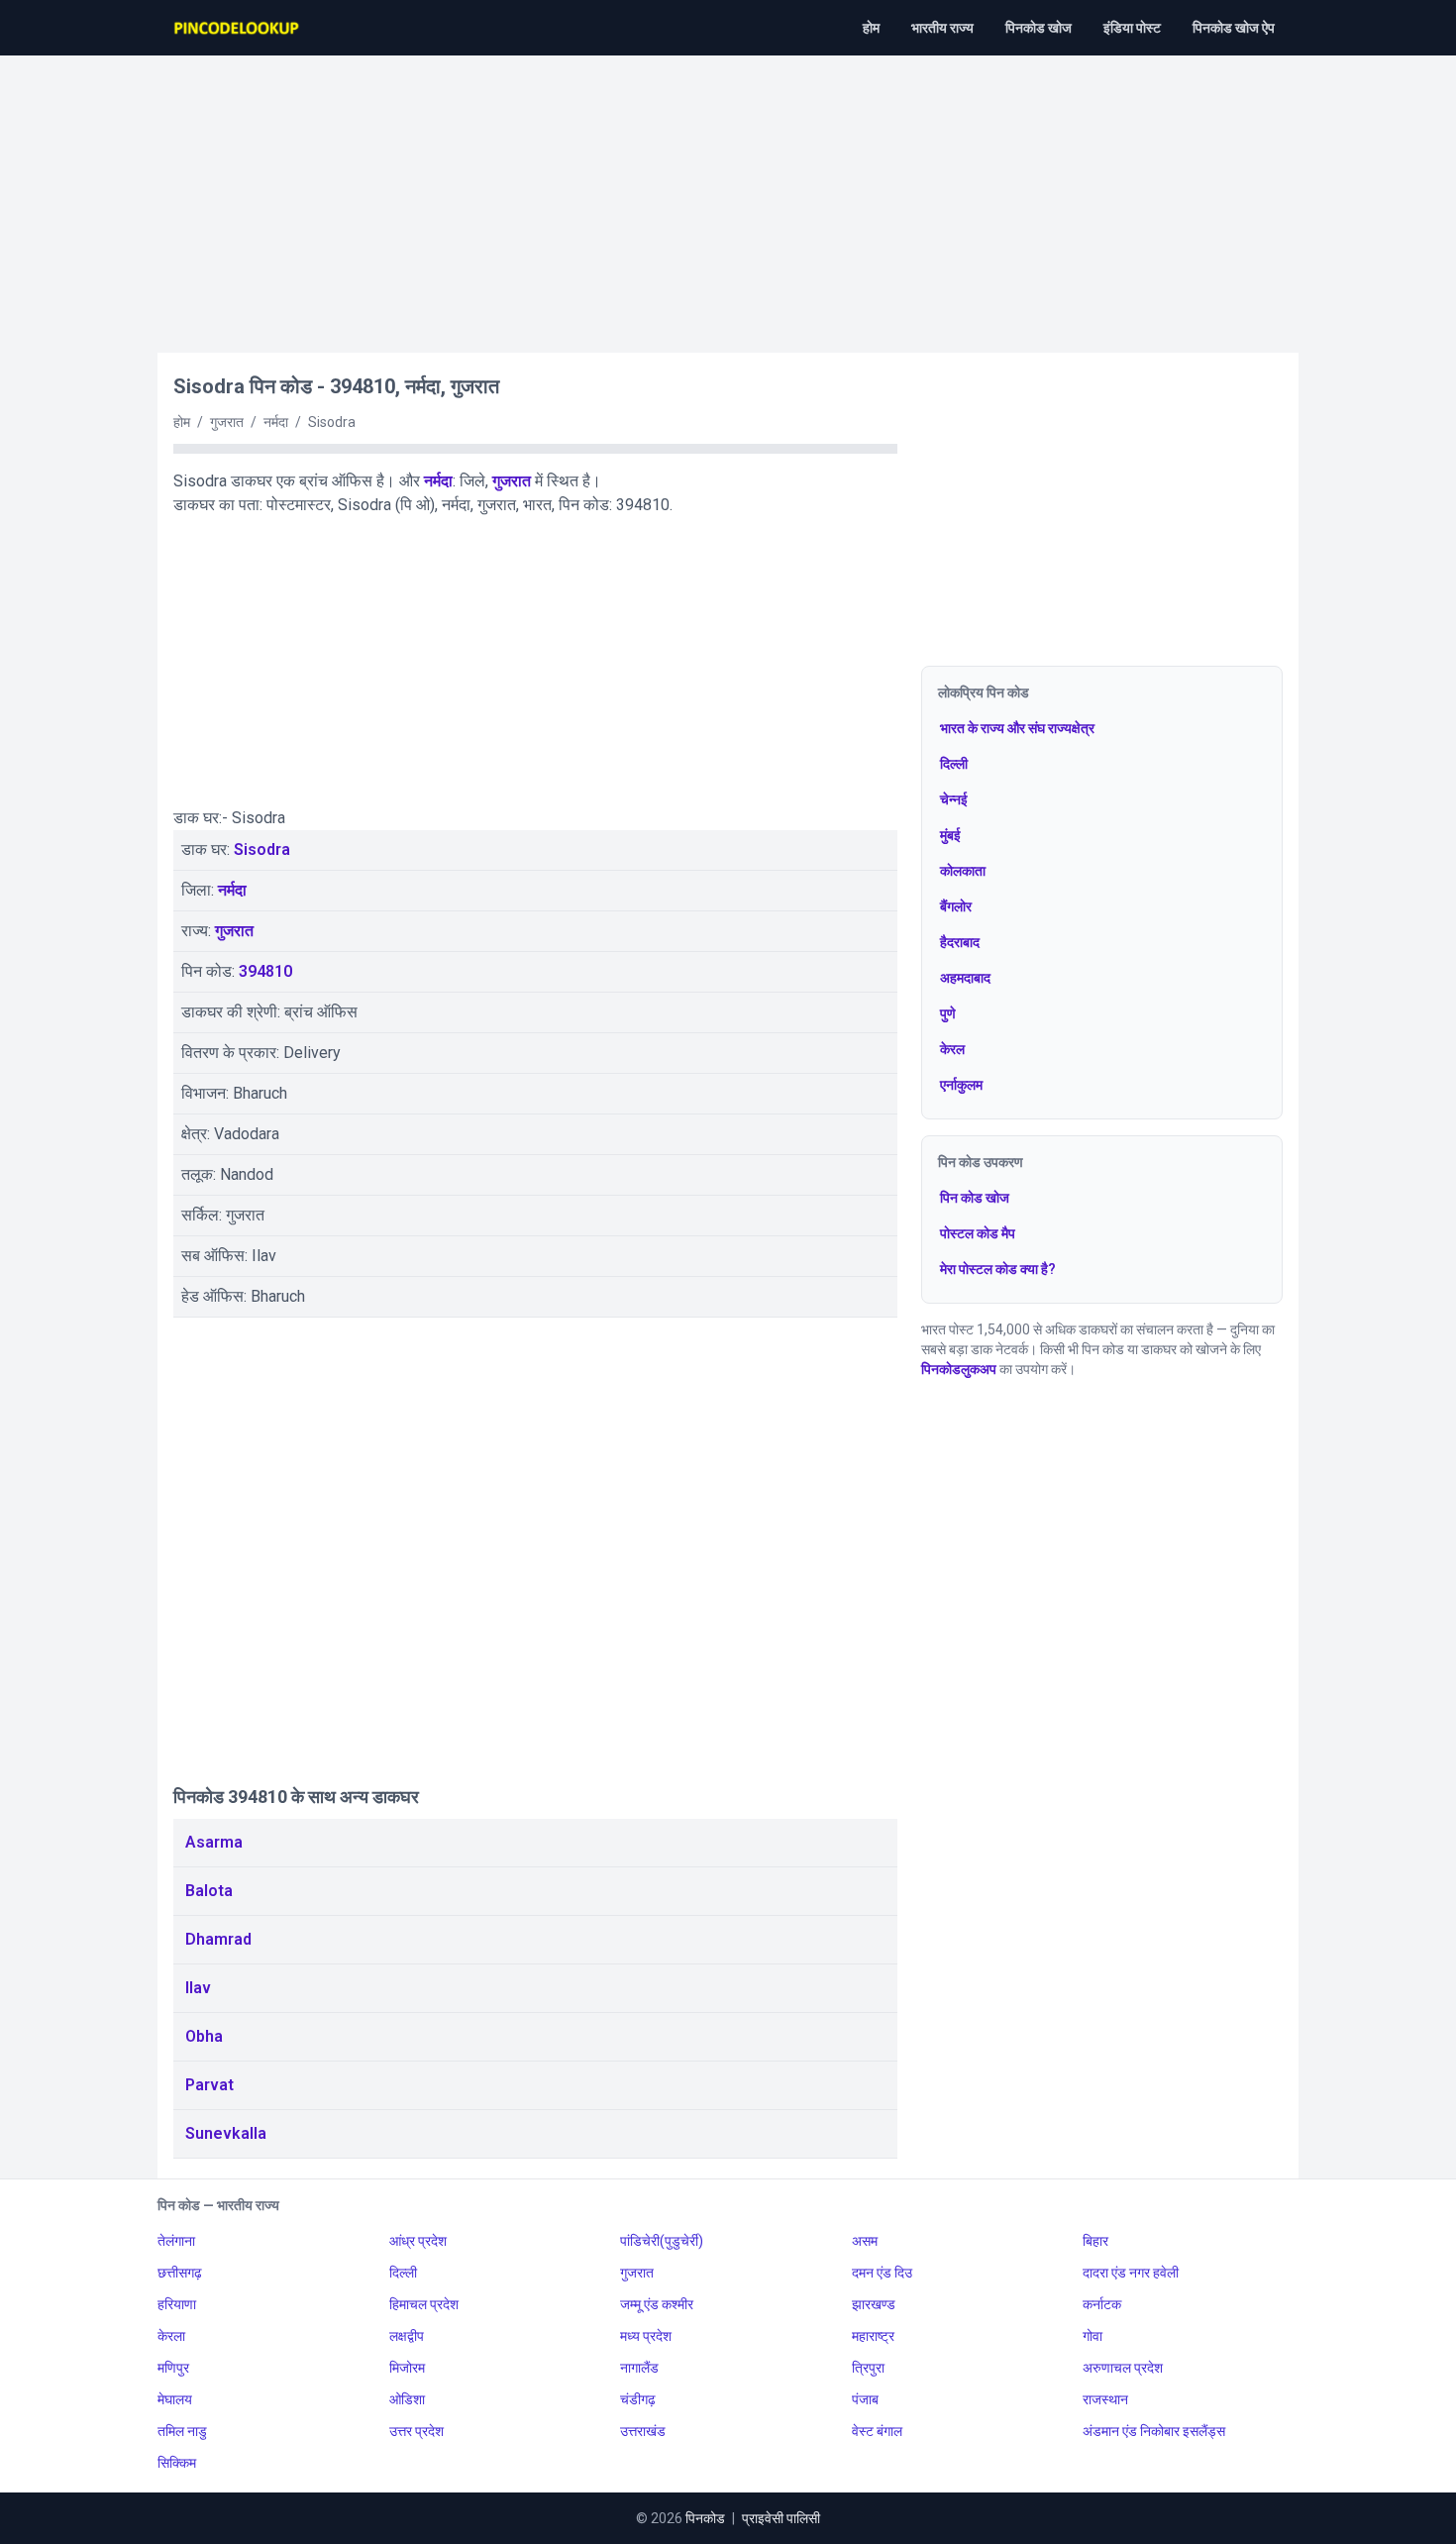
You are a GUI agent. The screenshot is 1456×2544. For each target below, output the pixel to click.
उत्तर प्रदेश (416, 2431)
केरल (952, 1049)
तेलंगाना (176, 2241)
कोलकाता (963, 871)
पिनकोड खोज (1039, 28)
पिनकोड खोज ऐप (1234, 28)
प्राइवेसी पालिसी (781, 2518)
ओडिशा (407, 2399)
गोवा (1092, 2336)
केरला (171, 2336)
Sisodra (262, 849)
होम (871, 28)
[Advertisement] (728, 194)
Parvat (209, 2085)
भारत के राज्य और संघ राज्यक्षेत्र (1017, 728)
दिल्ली (954, 764)
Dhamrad (218, 1939)
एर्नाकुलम (961, 1085)
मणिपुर (173, 2368)
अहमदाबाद (965, 978)
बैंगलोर (956, 906)
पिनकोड (705, 2518)
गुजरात (512, 481)
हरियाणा (177, 2304)
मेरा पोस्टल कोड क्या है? (998, 1269)
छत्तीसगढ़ (180, 2273)
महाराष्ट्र (873, 2336)
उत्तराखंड (643, 2431)
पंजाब (865, 2399)
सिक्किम (177, 2463)
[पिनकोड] (238, 28)
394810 (265, 971)
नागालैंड (639, 2368)
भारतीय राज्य (942, 28)
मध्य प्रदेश (646, 2336)
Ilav (198, 1988)
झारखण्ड (874, 2304)
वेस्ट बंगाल (877, 2431)
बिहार (1095, 2241)
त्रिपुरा (868, 2368)
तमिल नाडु (182, 2431)
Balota (209, 1891)
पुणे (948, 1013)
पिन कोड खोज (975, 1198)
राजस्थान (1105, 2399)
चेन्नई (954, 799)
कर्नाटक (1102, 2304)
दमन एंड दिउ (882, 2273)
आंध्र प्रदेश (418, 2241)
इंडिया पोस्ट (1132, 28)
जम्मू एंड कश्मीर (657, 2304)
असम (865, 2241)
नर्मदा (438, 481)
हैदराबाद (960, 942)
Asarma (214, 1842)
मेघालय (175, 2399)
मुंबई (950, 835)
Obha (204, 2036)
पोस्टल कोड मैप (978, 1233)
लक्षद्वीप (407, 2336)
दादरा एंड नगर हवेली (1131, 2273)
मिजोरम (407, 2368)
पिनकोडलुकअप (959, 1369)
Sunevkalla (226, 2133)
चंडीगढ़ (638, 2399)
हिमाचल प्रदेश (424, 2304)
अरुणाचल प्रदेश (1123, 2368)
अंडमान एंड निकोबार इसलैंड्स (1154, 2431)
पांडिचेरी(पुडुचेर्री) (662, 2241)
